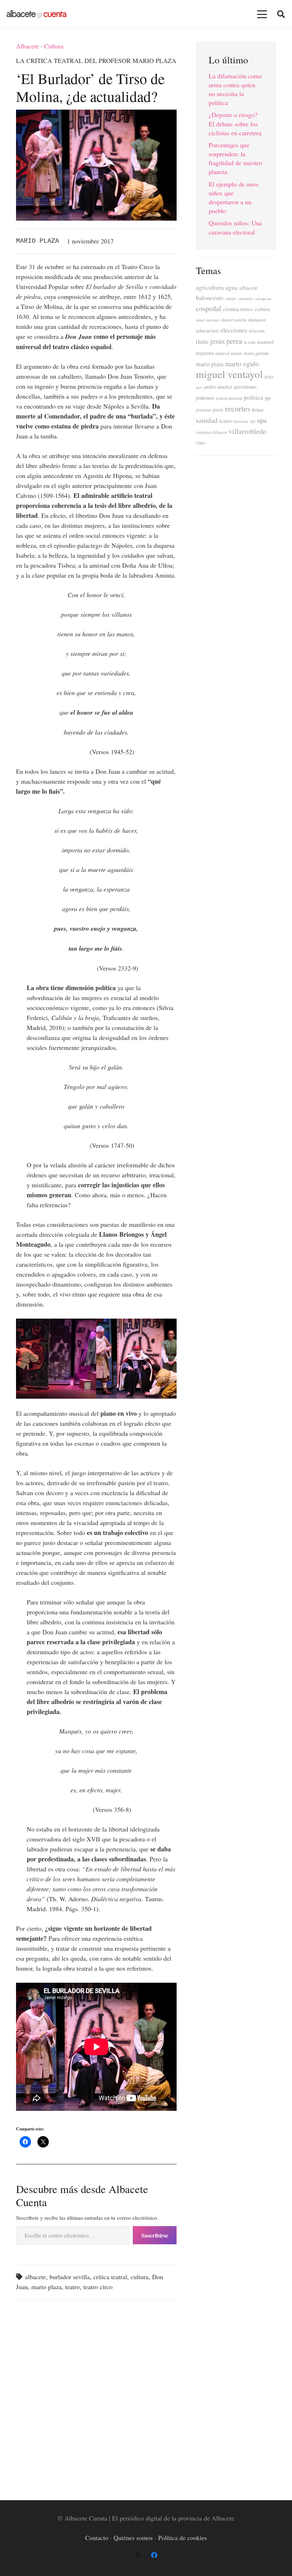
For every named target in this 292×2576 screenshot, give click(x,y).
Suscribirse (155, 2235)
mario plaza (46, 2287)
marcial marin (229, 353)
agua (231, 287)
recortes (238, 408)
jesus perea (226, 341)
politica (254, 397)
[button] (262, 14)
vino (200, 443)
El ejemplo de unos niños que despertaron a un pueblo (234, 198)
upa (262, 420)
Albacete (27, 46)
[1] (56, 1359)
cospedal (208, 308)
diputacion (257, 320)
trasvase (241, 421)
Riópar (258, 410)
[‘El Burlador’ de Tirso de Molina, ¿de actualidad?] (96, 115)
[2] (136, 1359)
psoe (218, 409)
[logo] (36, 14)
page (269, 376)
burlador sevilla (70, 2277)
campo (231, 298)
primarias (204, 410)
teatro (72, 2287)
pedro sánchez (218, 387)
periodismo (245, 387)
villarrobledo (247, 431)
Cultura (54, 46)
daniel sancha (234, 320)
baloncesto (210, 298)
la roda (250, 342)
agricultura (210, 287)
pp (268, 398)
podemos (205, 398)
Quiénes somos (133, 2538)
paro (199, 387)
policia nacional (229, 398)
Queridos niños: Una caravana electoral (235, 227)
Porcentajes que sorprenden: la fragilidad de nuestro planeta (235, 158)
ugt (253, 421)
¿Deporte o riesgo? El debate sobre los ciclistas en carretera (235, 123)
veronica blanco (211, 432)
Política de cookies (182, 2538)
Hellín (202, 342)
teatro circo (98, 2287)
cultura (140, 2277)
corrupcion (263, 299)
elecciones (234, 330)
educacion (207, 330)
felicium (257, 331)
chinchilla (245, 299)
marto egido (242, 363)
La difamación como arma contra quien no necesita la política (235, 89)
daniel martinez (208, 320)
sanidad (207, 420)
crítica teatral (110, 2277)
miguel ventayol (229, 374)
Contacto (97, 2538)
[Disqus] (96, 2396)
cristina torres (238, 309)
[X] (138, 2555)
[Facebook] (154, 2555)
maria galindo (256, 353)
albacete (35, 2277)
